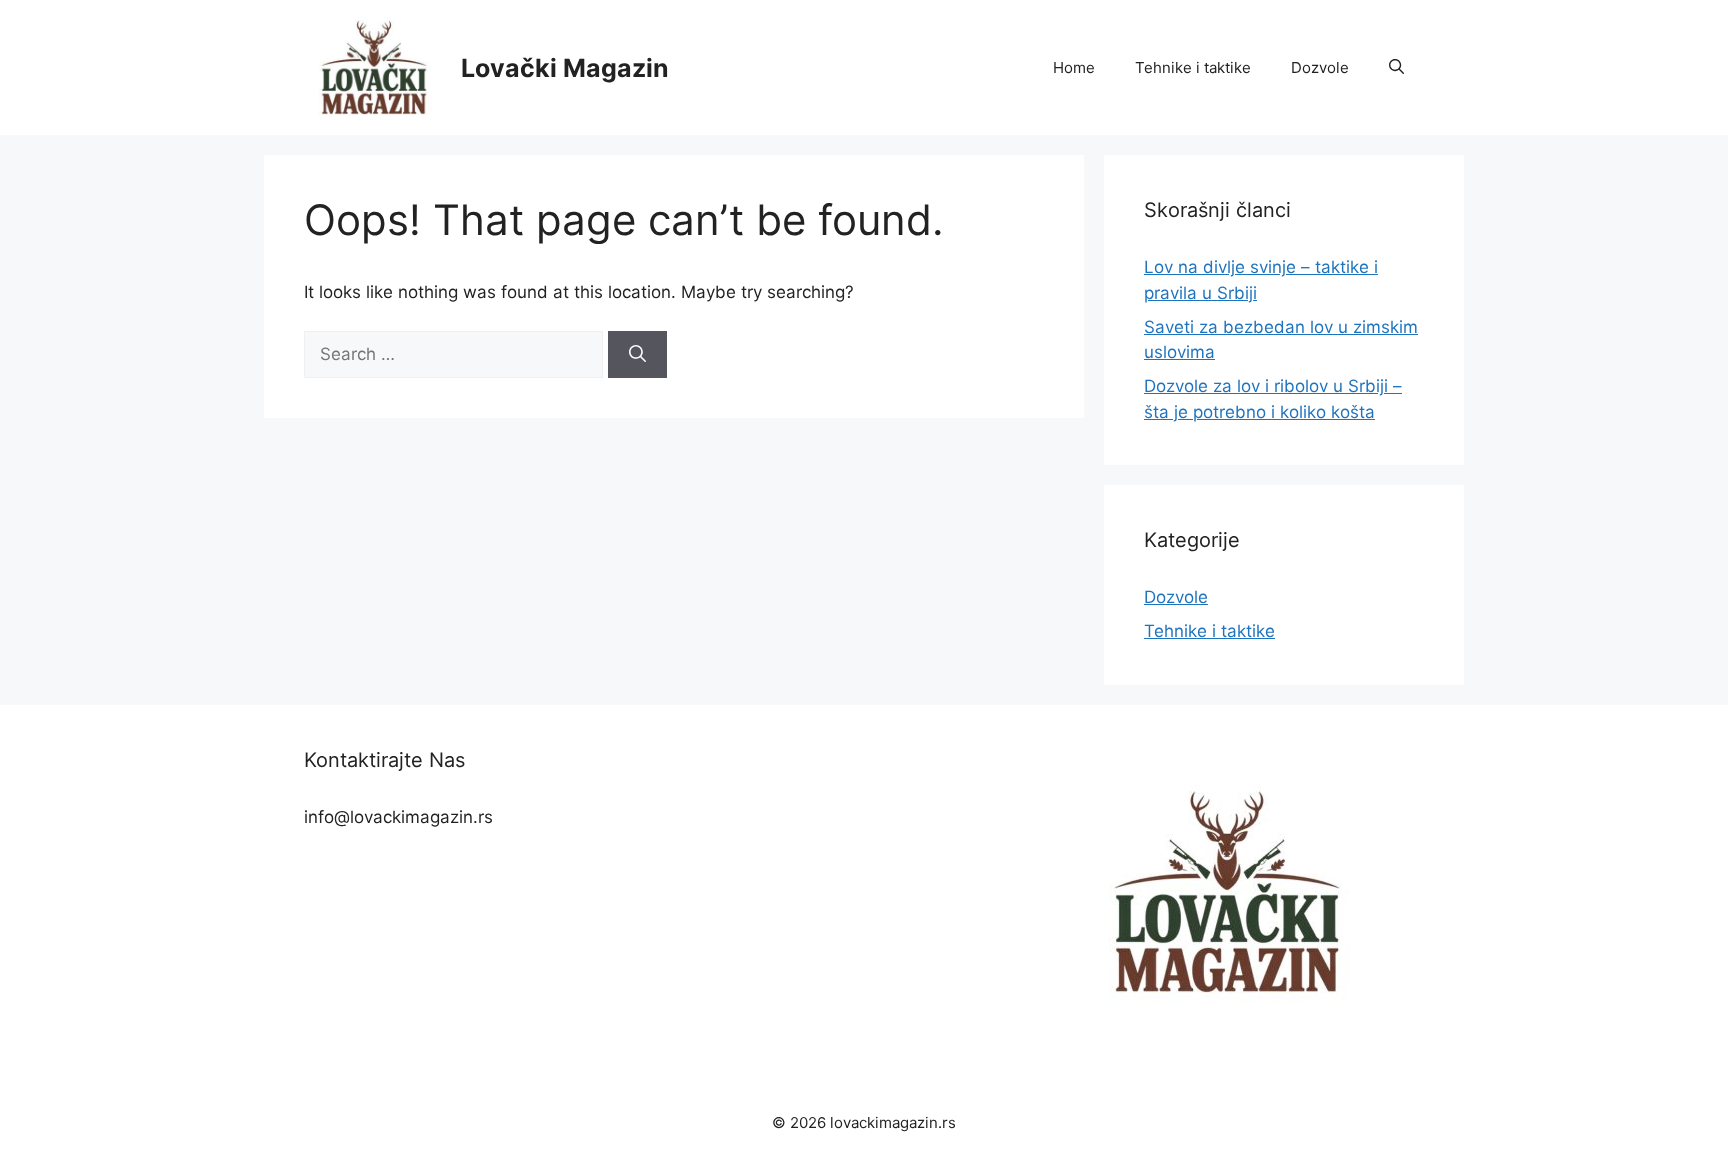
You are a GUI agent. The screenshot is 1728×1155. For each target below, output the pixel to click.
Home (1074, 67)
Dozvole (1320, 67)
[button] (1396, 68)
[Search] (637, 355)
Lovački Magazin (565, 68)
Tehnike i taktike (1193, 67)
